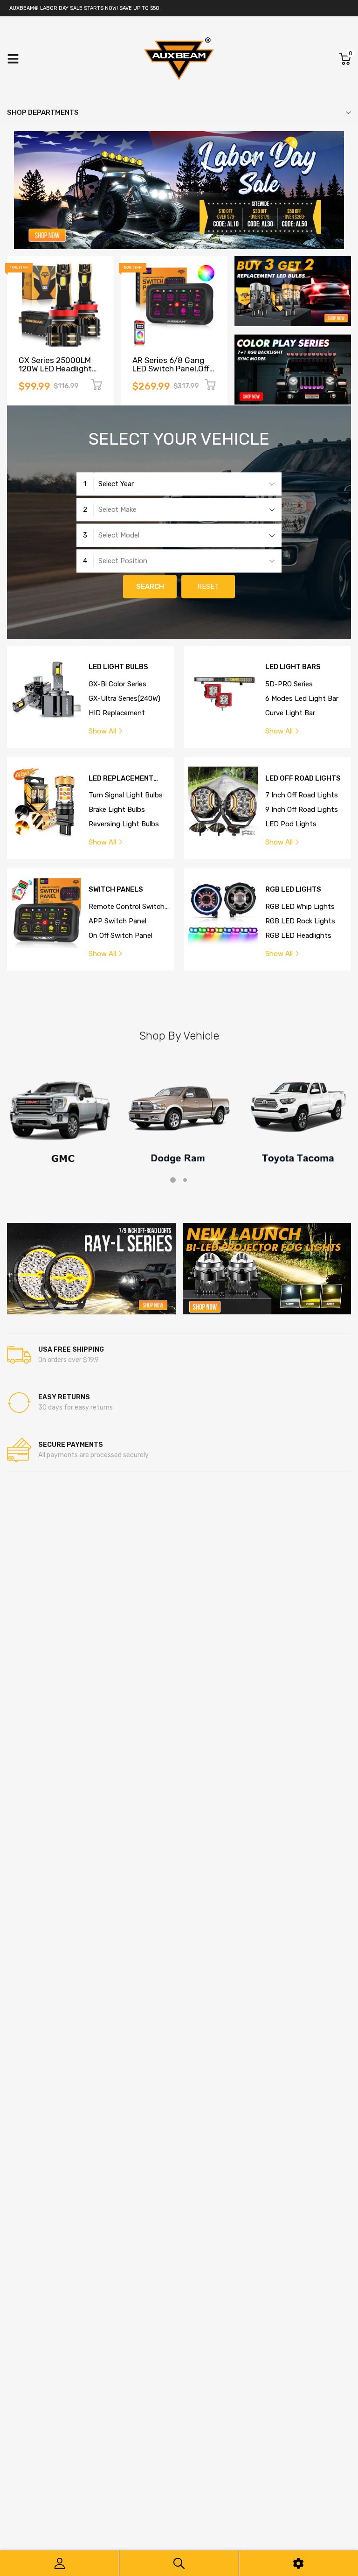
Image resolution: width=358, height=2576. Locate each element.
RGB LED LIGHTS (293, 890)
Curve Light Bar (290, 713)
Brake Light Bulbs (117, 810)
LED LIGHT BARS (293, 667)
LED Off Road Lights (303, 778)
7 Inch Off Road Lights (302, 795)
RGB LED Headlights (298, 935)
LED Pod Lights (291, 824)
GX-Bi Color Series (117, 684)
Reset (208, 586)
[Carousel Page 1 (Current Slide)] (173, 1180)
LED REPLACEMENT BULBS (121, 778)
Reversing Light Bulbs (124, 824)
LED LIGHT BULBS (118, 667)
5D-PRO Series (289, 684)
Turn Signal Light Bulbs (126, 795)
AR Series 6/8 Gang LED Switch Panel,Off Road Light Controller (172, 369)
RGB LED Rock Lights (300, 921)
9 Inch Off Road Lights (302, 810)
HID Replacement (117, 713)
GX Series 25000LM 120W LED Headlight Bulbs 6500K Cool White (55, 373)
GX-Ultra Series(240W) (124, 698)
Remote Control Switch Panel (127, 907)
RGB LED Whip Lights (300, 907)
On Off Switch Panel (120, 935)
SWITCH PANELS (116, 890)
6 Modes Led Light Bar (302, 698)
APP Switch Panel (117, 921)
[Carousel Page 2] (185, 1180)
